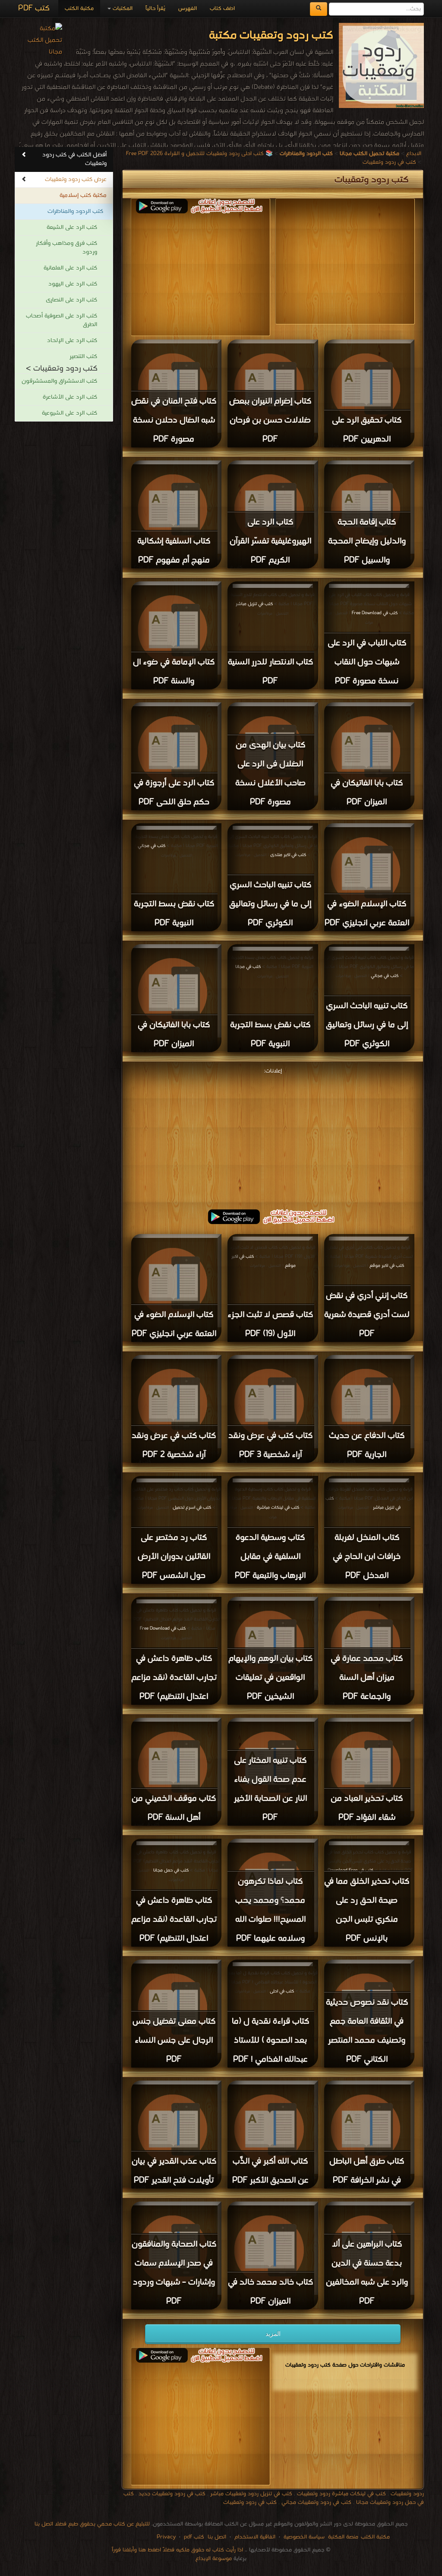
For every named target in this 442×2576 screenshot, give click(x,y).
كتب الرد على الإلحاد (72, 341)
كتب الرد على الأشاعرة (70, 397)
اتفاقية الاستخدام (254, 2537)
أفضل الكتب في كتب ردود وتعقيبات (74, 159)
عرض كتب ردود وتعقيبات (76, 179)
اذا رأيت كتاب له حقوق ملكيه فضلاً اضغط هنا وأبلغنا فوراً (177, 2550)
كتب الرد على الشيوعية (69, 413)
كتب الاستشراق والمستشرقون (59, 381)
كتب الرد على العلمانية (70, 268)
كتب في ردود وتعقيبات (389, 162)
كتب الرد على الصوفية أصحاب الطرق (62, 320)
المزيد (273, 2334)
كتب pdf (194, 2537)
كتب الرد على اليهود (73, 284)
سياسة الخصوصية (304, 2537)
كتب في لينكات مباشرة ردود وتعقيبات (341, 2494)
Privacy (166, 2537)
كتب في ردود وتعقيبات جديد (172, 2494)
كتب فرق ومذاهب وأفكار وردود (66, 248)
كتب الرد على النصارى (71, 300)
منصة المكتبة (343, 2537)
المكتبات (122, 8)
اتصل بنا (216, 2537)
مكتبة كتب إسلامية (83, 195)
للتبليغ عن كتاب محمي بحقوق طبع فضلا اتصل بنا (92, 2524)
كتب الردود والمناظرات (75, 211)
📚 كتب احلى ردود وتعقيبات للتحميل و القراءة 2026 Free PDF (199, 154)
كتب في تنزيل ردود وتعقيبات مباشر (251, 2494)
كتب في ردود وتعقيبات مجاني (316, 2502)
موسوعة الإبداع (214, 2559)
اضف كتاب (222, 8)
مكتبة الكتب (79, 8)
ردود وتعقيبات (407, 2494)
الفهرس (188, 8)
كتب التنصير (83, 357)
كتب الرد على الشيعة (72, 227)
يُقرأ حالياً (155, 8)
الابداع (414, 154)
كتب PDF (34, 8)
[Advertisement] (197, 274)
